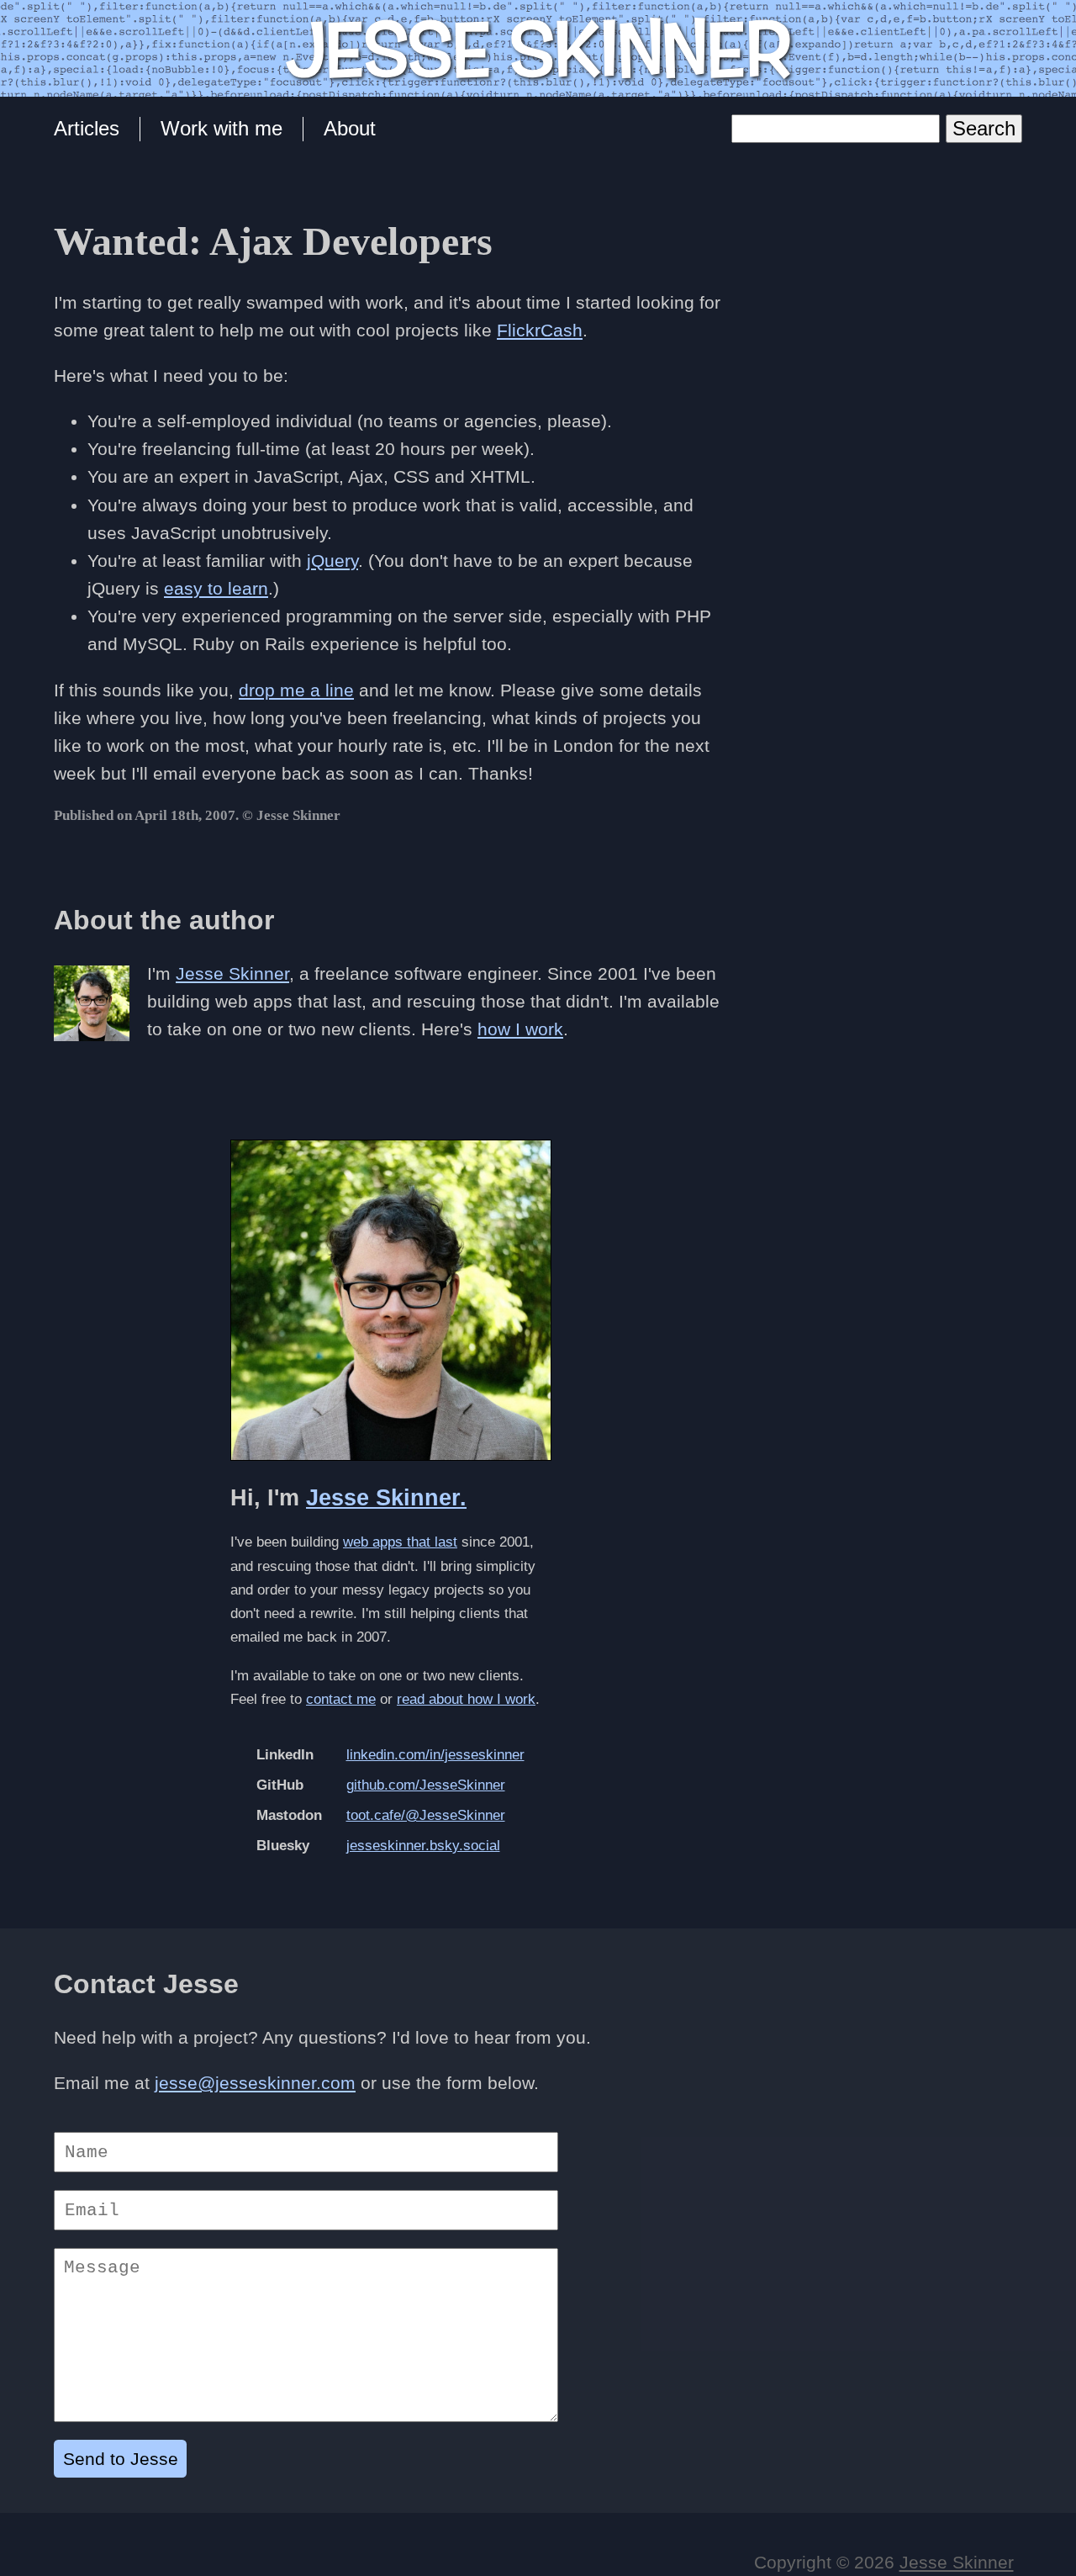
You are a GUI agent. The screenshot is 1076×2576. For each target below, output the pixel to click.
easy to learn (216, 588)
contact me (341, 1699)
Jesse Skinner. (386, 1498)
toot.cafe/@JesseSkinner (426, 1815)
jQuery (332, 561)
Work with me (222, 128)
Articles (87, 128)
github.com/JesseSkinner (426, 1785)
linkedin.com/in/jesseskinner (435, 1755)
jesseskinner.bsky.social (423, 1846)
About (350, 128)
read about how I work (466, 1699)
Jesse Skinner (232, 973)
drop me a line (296, 690)
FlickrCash (540, 330)
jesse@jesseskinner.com (255, 2083)
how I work (520, 1029)
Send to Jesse (121, 2459)
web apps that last (400, 1542)
